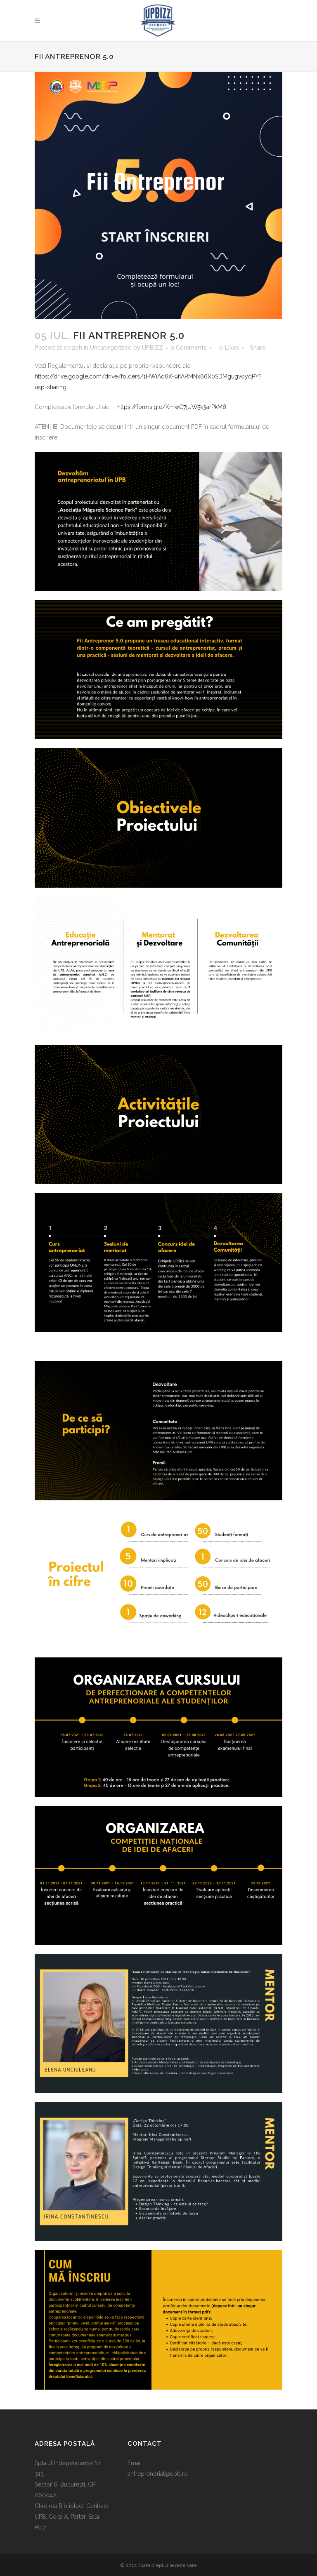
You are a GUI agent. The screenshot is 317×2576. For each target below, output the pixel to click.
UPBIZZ (153, 348)
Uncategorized (111, 348)
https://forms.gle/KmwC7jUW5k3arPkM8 (172, 407)
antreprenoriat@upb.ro (158, 2474)
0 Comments (189, 348)
